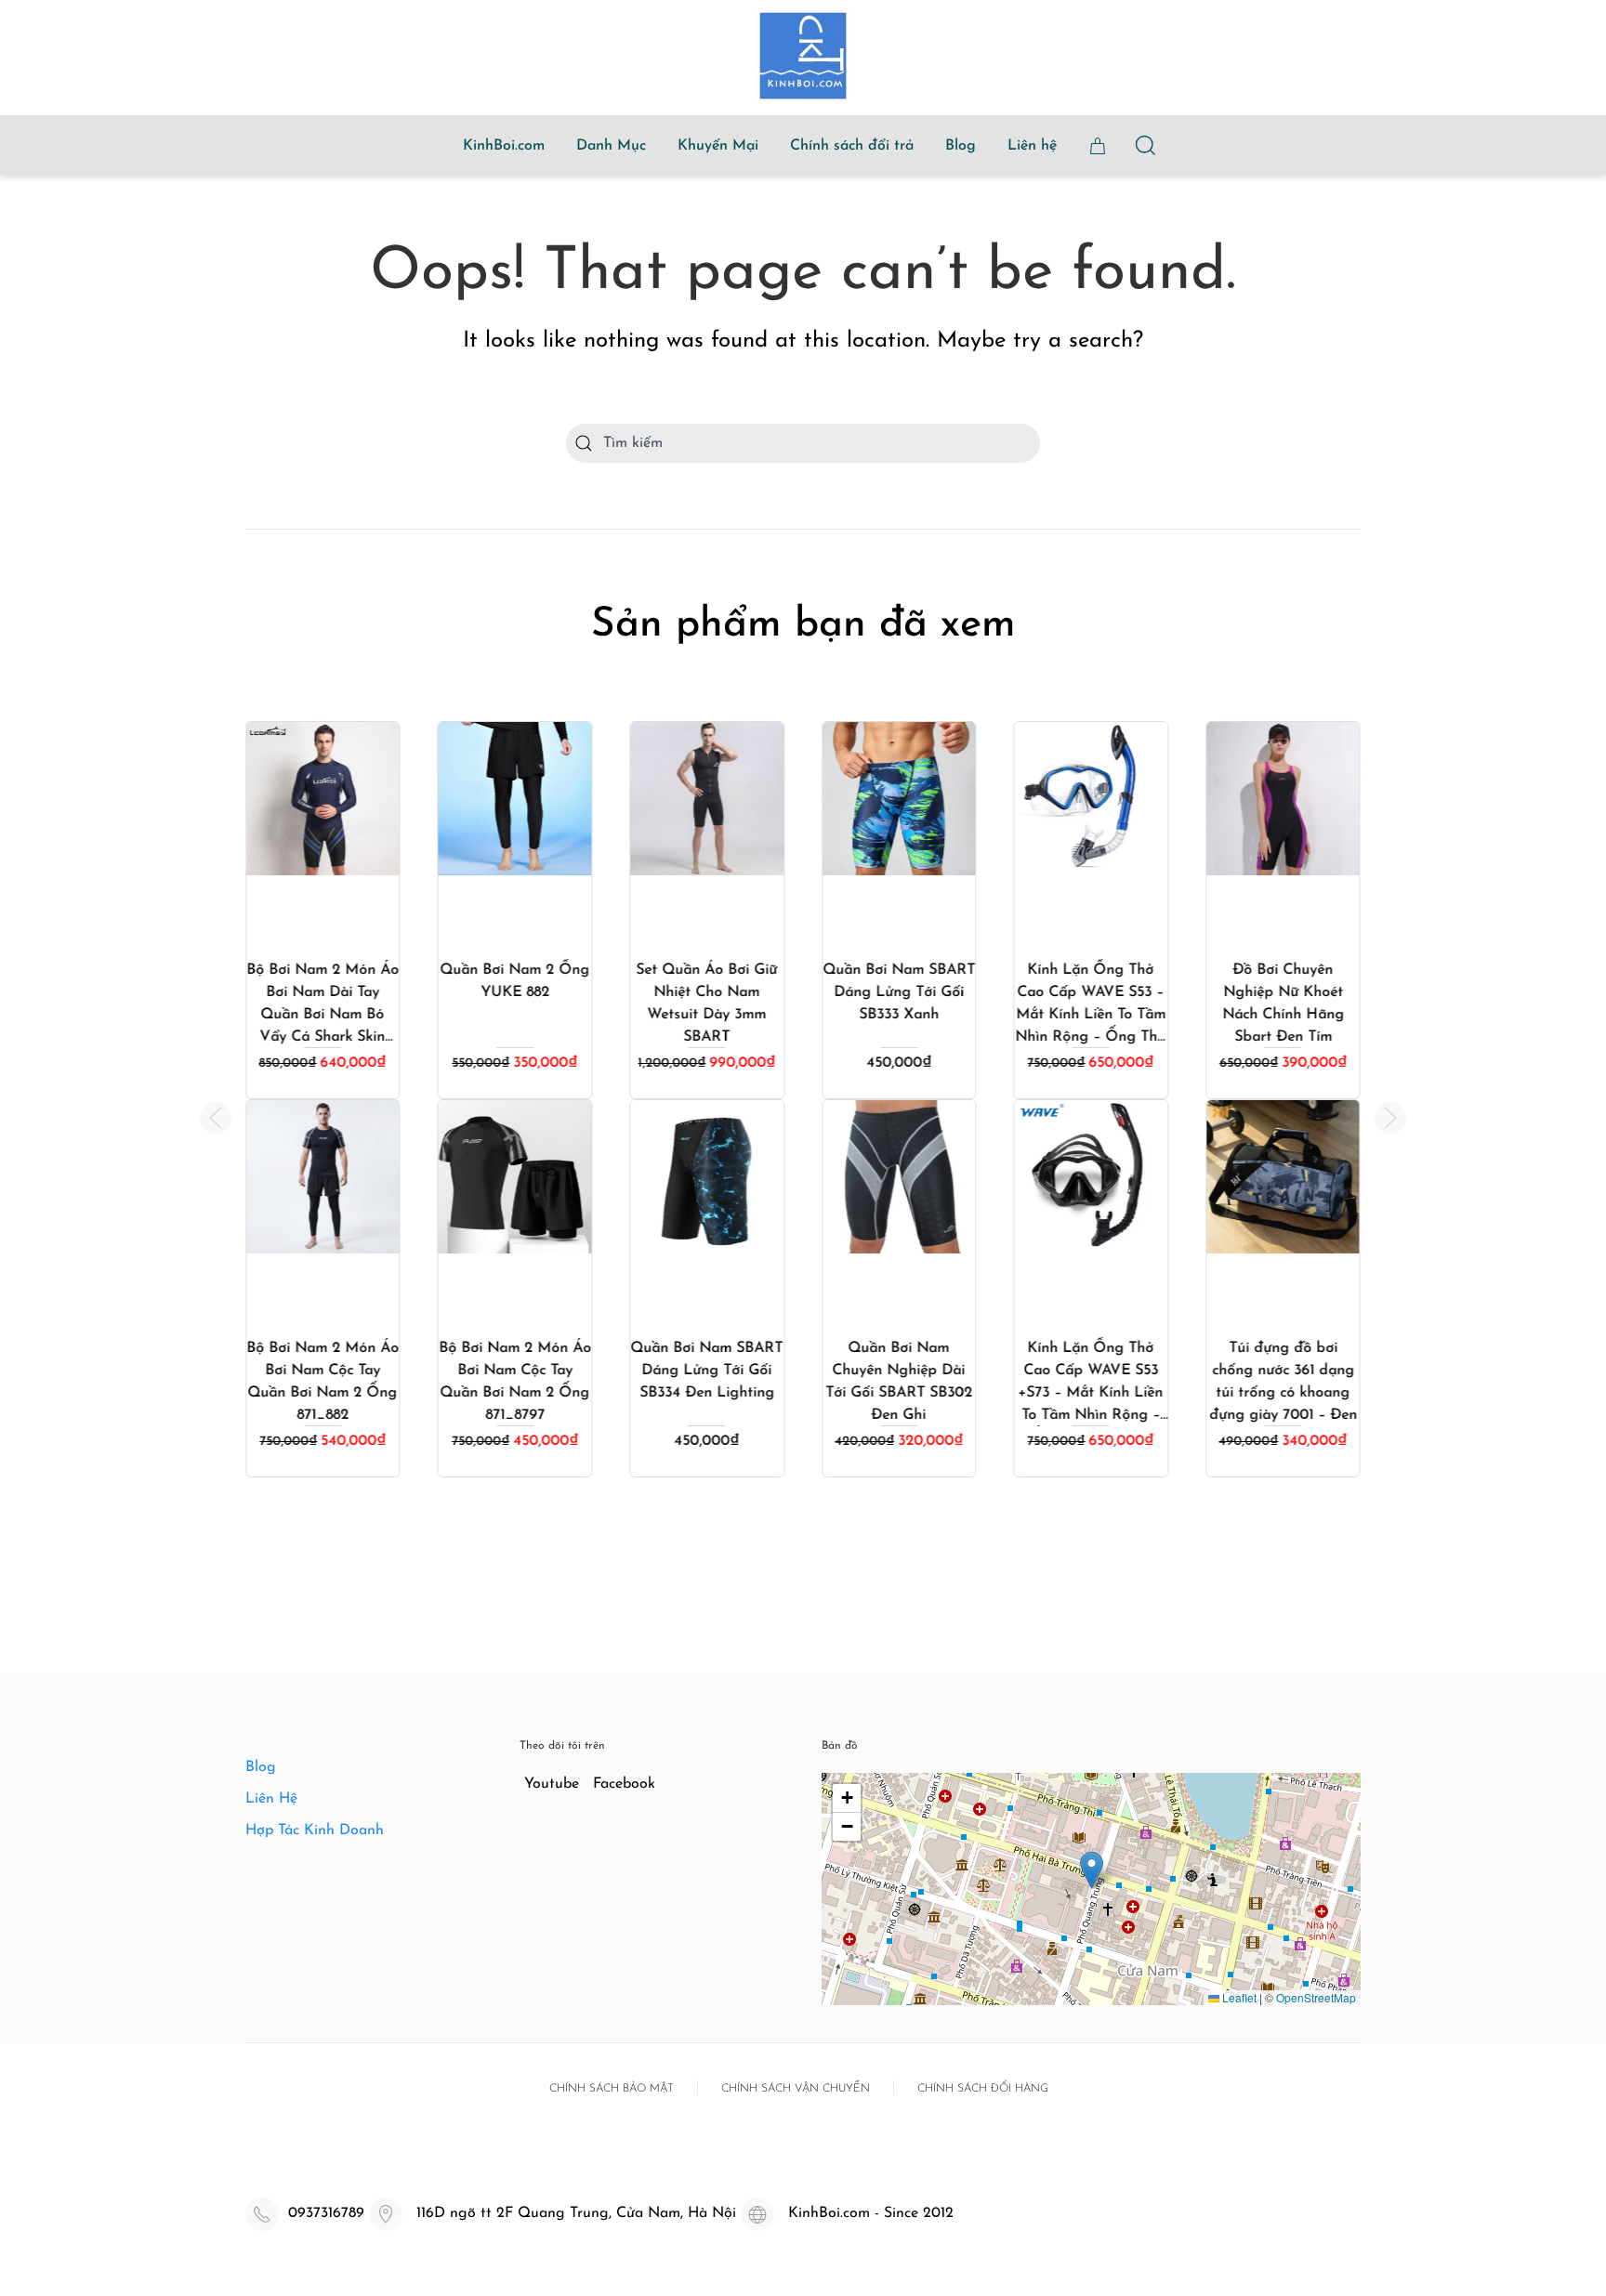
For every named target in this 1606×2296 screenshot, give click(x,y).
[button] (216, 1118)
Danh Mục (611, 146)
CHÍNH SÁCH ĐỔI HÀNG (983, 2089)
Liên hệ (1032, 146)
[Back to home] (803, 56)
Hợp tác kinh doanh (315, 1830)
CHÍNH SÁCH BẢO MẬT (612, 2089)
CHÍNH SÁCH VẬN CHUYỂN (796, 2089)
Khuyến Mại (718, 146)
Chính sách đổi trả (852, 146)
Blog (961, 146)
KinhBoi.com (504, 146)
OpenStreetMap (1316, 1997)
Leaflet (1238, 1997)
